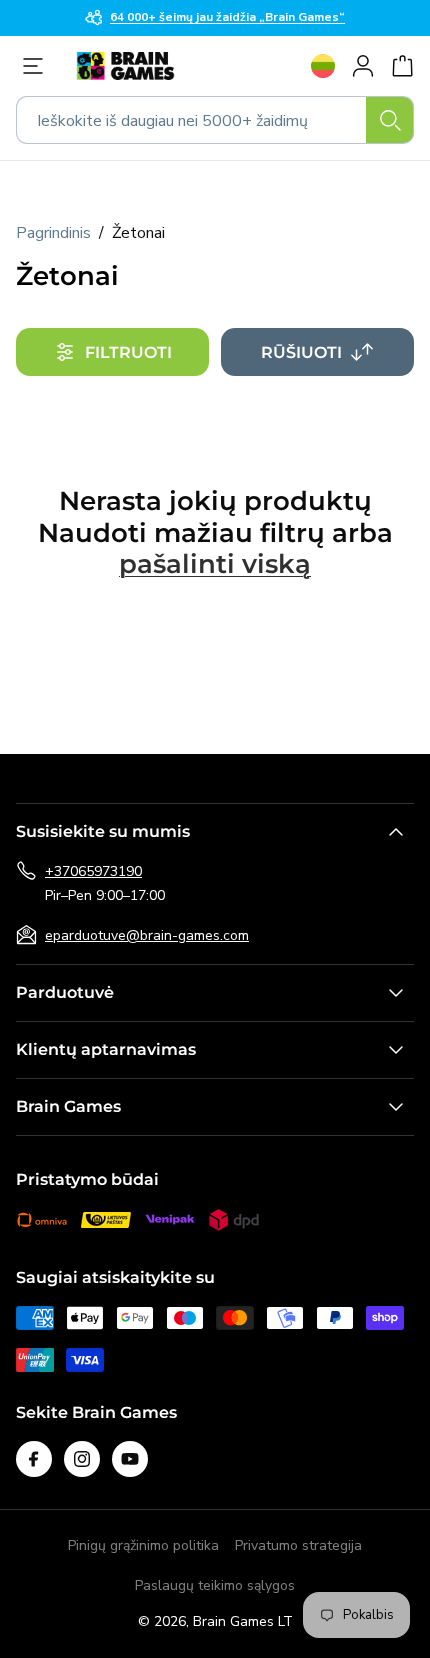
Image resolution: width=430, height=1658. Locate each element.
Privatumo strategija (298, 1545)
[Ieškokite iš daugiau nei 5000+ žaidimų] (390, 120)
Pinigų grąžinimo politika (143, 1545)
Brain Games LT (243, 1621)
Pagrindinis (53, 233)
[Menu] (38, 66)
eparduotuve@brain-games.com (147, 935)
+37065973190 (93, 871)
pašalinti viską (215, 564)
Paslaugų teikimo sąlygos (215, 1585)
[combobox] (215, 120)
